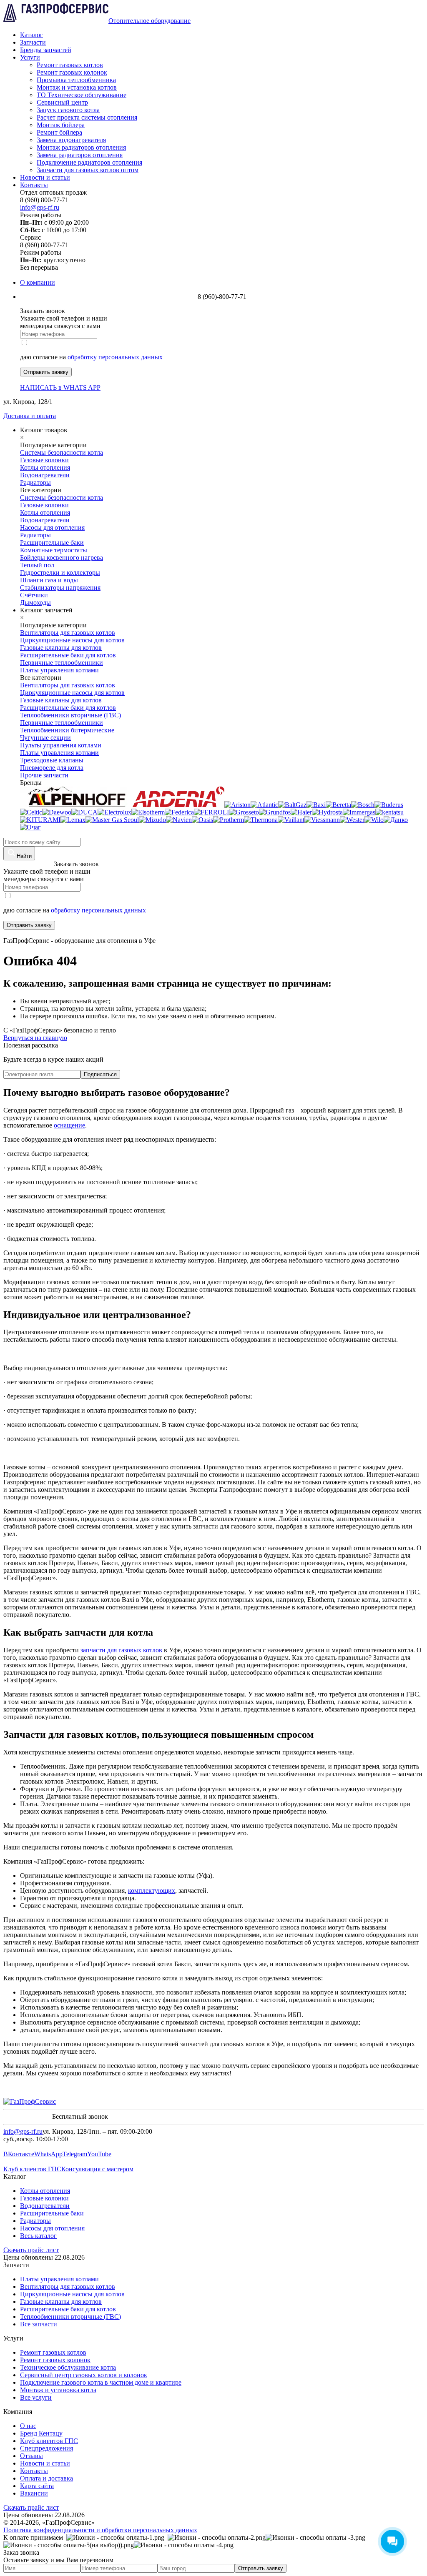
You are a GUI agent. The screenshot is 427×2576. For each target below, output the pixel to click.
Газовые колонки (44, 2198)
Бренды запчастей (46, 50)
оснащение (69, 1125)
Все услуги (36, 2397)
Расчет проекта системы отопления (87, 117)
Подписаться (100, 1074)
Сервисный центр (62, 102)
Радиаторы (35, 2221)
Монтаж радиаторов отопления (81, 147)
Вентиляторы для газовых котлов (68, 2287)
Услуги (30, 57)
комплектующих (152, 1891)
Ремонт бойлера (59, 132)
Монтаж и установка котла (58, 2390)
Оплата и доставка (46, 2478)
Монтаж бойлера (61, 125)
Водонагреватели (45, 2206)
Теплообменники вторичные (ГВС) (70, 2317)
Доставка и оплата (30, 416)
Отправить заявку (46, 372)
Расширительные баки (52, 2213)
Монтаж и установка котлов (77, 87)
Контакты (34, 185)
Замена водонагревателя (71, 140)
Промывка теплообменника (76, 80)
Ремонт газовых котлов (70, 65)
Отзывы (31, 2456)
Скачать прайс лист (31, 2250)
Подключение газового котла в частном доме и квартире (101, 2382)
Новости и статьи (45, 177)
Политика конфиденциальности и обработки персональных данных (100, 2530)
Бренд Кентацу (41, 2433)
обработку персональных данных (115, 357)
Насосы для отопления (52, 2228)
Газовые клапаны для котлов (61, 2302)
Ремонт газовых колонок (72, 72)
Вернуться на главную (35, 1038)
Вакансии (34, 2493)
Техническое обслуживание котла (68, 2367)
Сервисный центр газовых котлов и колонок (84, 2375)
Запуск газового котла (68, 110)
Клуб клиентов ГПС (32, 2169)
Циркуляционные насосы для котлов (72, 2294)
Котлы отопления (45, 2191)
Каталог (31, 35)
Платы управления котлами (59, 2279)
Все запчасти (39, 2324)
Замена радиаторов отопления (80, 155)
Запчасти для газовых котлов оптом (88, 170)
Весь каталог (38, 2236)
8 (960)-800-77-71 (28, 864)
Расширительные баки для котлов (68, 2309)
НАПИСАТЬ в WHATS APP (60, 387)
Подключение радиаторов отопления (89, 162)
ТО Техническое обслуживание (82, 95)
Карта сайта (37, 2486)
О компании (38, 282)
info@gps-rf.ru (40, 207)
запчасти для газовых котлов (121, 1650)
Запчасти (33, 42)
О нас (28, 2426)
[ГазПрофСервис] (30, 2101)
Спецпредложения (46, 2448)
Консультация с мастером (97, 2169)
